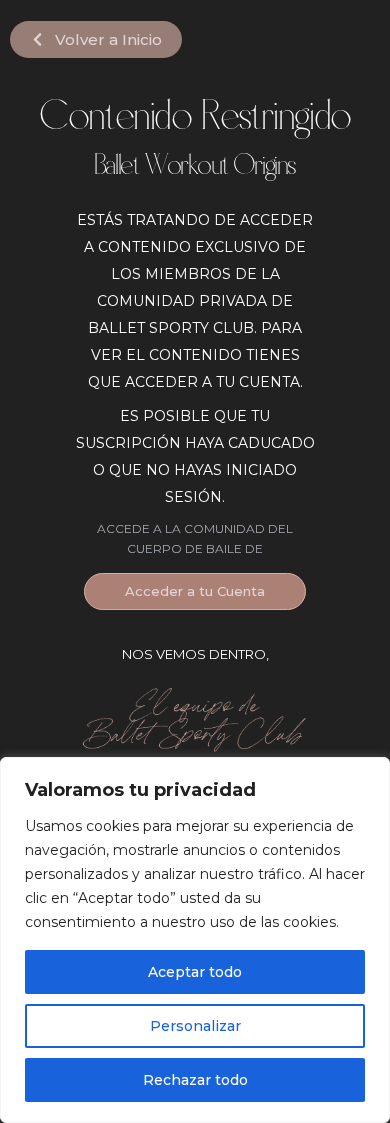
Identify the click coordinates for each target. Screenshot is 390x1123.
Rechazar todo (195, 1080)
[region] (195, 940)
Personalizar (195, 1026)
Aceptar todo (195, 972)
